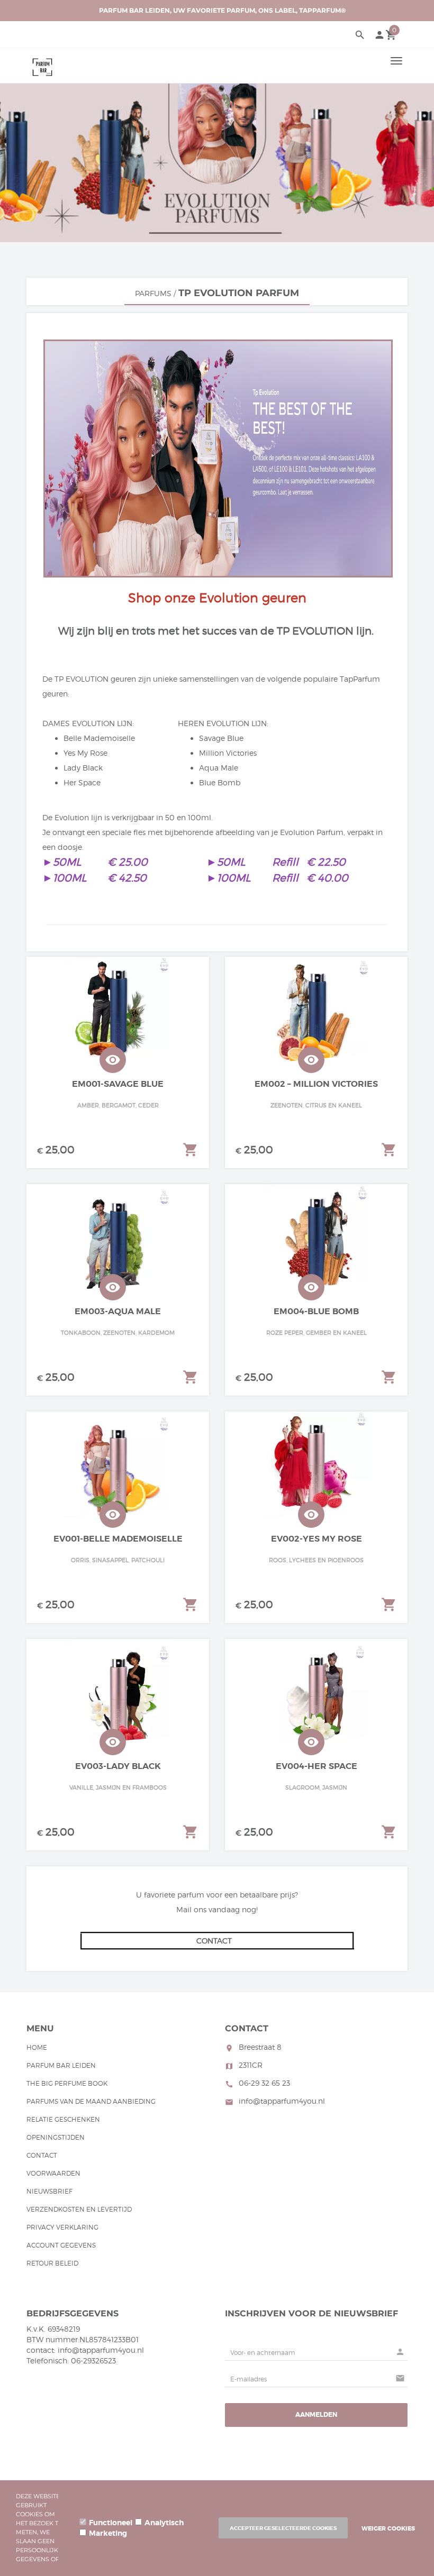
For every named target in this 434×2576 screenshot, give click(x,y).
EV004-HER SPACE (317, 1766)
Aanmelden (316, 2415)
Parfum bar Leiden (61, 2065)
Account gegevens (61, 2245)
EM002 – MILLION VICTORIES (316, 1084)
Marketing (108, 2533)
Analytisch (164, 2523)
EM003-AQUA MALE (118, 1311)
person (379, 35)
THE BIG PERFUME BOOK (67, 2083)
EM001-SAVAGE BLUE (118, 1084)
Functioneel (111, 2523)
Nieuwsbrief (49, 2191)
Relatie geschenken (63, 2119)
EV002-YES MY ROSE (317, 1539)
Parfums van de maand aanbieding (91, 2101)
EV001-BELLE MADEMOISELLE (118, 1539)
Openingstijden (56, 2137)
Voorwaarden (53, 2173)
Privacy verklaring (62, 2227)
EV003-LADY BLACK (118, 1766)
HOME (37, 2047)
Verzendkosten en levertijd (79, 2209)
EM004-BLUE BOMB (316, 1311)
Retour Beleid (52, 2263)
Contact (42, 2155)
